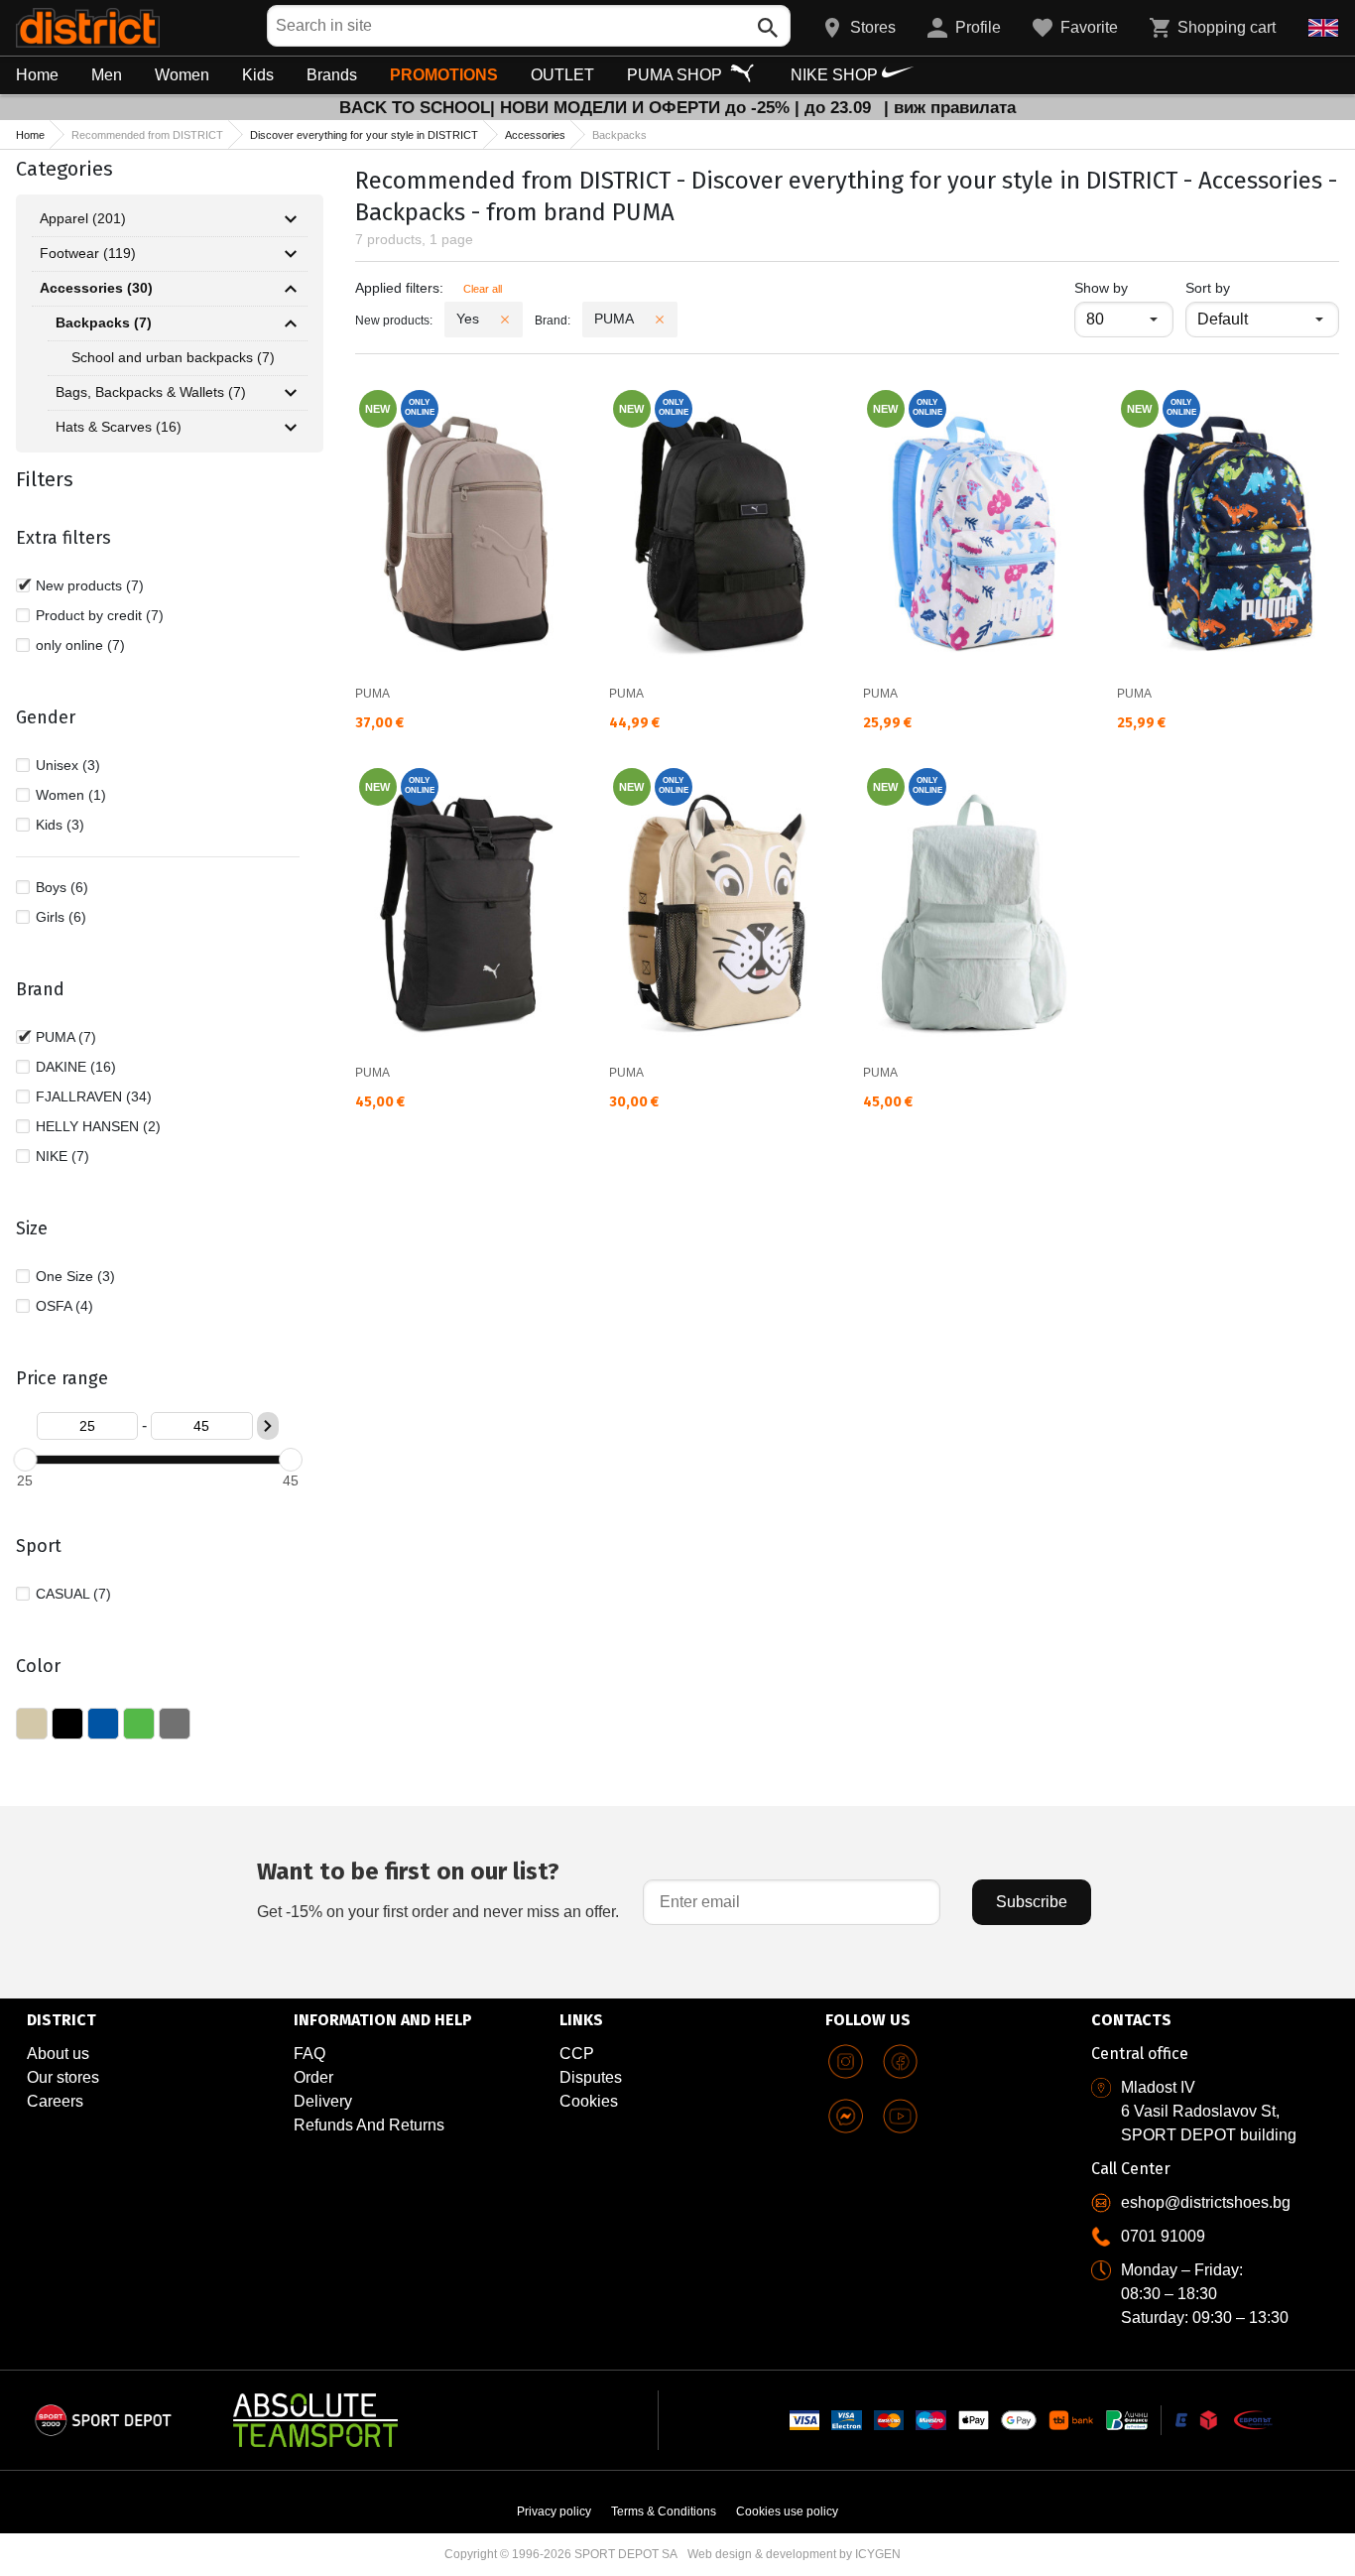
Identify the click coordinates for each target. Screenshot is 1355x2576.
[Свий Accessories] (291, 289)
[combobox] (529, 26)
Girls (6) (61, 917)
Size (32, 1228)
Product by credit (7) (100, 615)
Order (313, 2077)
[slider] (25, 1460)
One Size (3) (75, 1276)
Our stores (63, 2077)
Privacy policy (554, 2512)
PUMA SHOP (677, 75)
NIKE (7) (62, 1156)
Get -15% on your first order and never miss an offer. (438, 1889)
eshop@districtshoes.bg (1206, 2202)
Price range (62, 1378)
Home (37, 75)
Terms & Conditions (664, 2512)
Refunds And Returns (369, 2125)
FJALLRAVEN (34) (94, 1096)
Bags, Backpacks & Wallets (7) (151, 392)
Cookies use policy (787, 2512)
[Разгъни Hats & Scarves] (291, 428)
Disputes (591, 2077)
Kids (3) (60, 825)
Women (182, 75)
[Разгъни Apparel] (291, 219)
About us (58, 2054)
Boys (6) (62, 887)
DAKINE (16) (76, 1067)
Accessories (535, 135)
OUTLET (562, 75)
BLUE (103, 1724)
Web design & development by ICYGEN (794, 2554)
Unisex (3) (68, 765)
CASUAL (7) (73, 1594)
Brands (332, 75)
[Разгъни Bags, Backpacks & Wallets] (291, 393)
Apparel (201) (83, 218)
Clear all (483, 289)
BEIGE (32, 1724)
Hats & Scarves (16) (119, 427)
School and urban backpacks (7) (173, 357)
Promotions (444, 75)
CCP (577, 2054)
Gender (46, 717)
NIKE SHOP (836, 75)
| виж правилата (950, 108)
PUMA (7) (66, 1037)
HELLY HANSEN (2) (98, 1126)
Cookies (589, 2101)
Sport (39, 1546)
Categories (64, 169)
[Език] (1323, 28)
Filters (45, 479)
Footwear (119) (88, 253)
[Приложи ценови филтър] (268, 1426)
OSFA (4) (64, 1306)
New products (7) (90, 585)
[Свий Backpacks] (291, 323)
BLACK (67, 1724)
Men (107, 75)
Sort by (1208, 288)
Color (38, 1666)
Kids (258, 75)
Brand (40, 989)
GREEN (139, 1724)
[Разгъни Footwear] (291, 254)
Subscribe (1032, 1902)
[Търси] (768, 28)
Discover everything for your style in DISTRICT (364, 135)
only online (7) (80, 645)
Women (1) (71, 795)
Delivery (323, 2101)
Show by (1124, 287)
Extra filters (63, 538)
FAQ (309, 2054)
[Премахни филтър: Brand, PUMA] (660, 320)
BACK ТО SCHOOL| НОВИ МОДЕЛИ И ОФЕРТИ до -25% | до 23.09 (608, 108)
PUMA (372, 694)
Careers (55, 2101)
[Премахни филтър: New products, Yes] (505, 320)
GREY (175, 1724)
